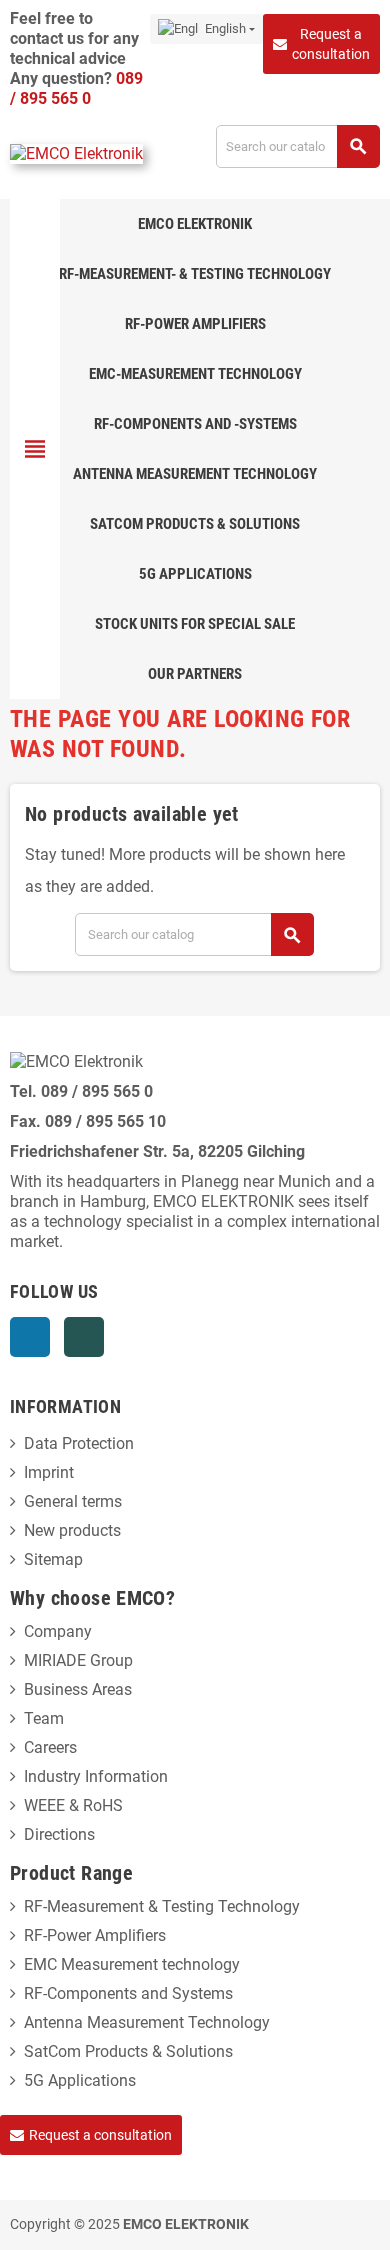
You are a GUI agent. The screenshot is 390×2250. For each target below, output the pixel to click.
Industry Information (96, 1776)
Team (44, 1718)
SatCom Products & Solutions (128, 2051)
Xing (84, 1337)
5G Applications (80, 2080)
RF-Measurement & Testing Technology (162, 1906)
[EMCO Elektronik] (76, 153)
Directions (59, 1834)
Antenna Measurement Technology (147, 2022)
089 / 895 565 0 (76, 88)
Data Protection (79, 1443)
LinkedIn (30, 1337)
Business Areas (78, 1689)
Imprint (49, 1472)
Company (58, 1631)
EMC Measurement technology (132, 1964)
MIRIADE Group (78, 1660)
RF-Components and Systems (128, 1993)
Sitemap (53, 1559)
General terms (73, 1501)
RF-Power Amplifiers (95, 1935)
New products (72, 1530)
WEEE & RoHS (73, 1805)
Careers (50, 1747)
